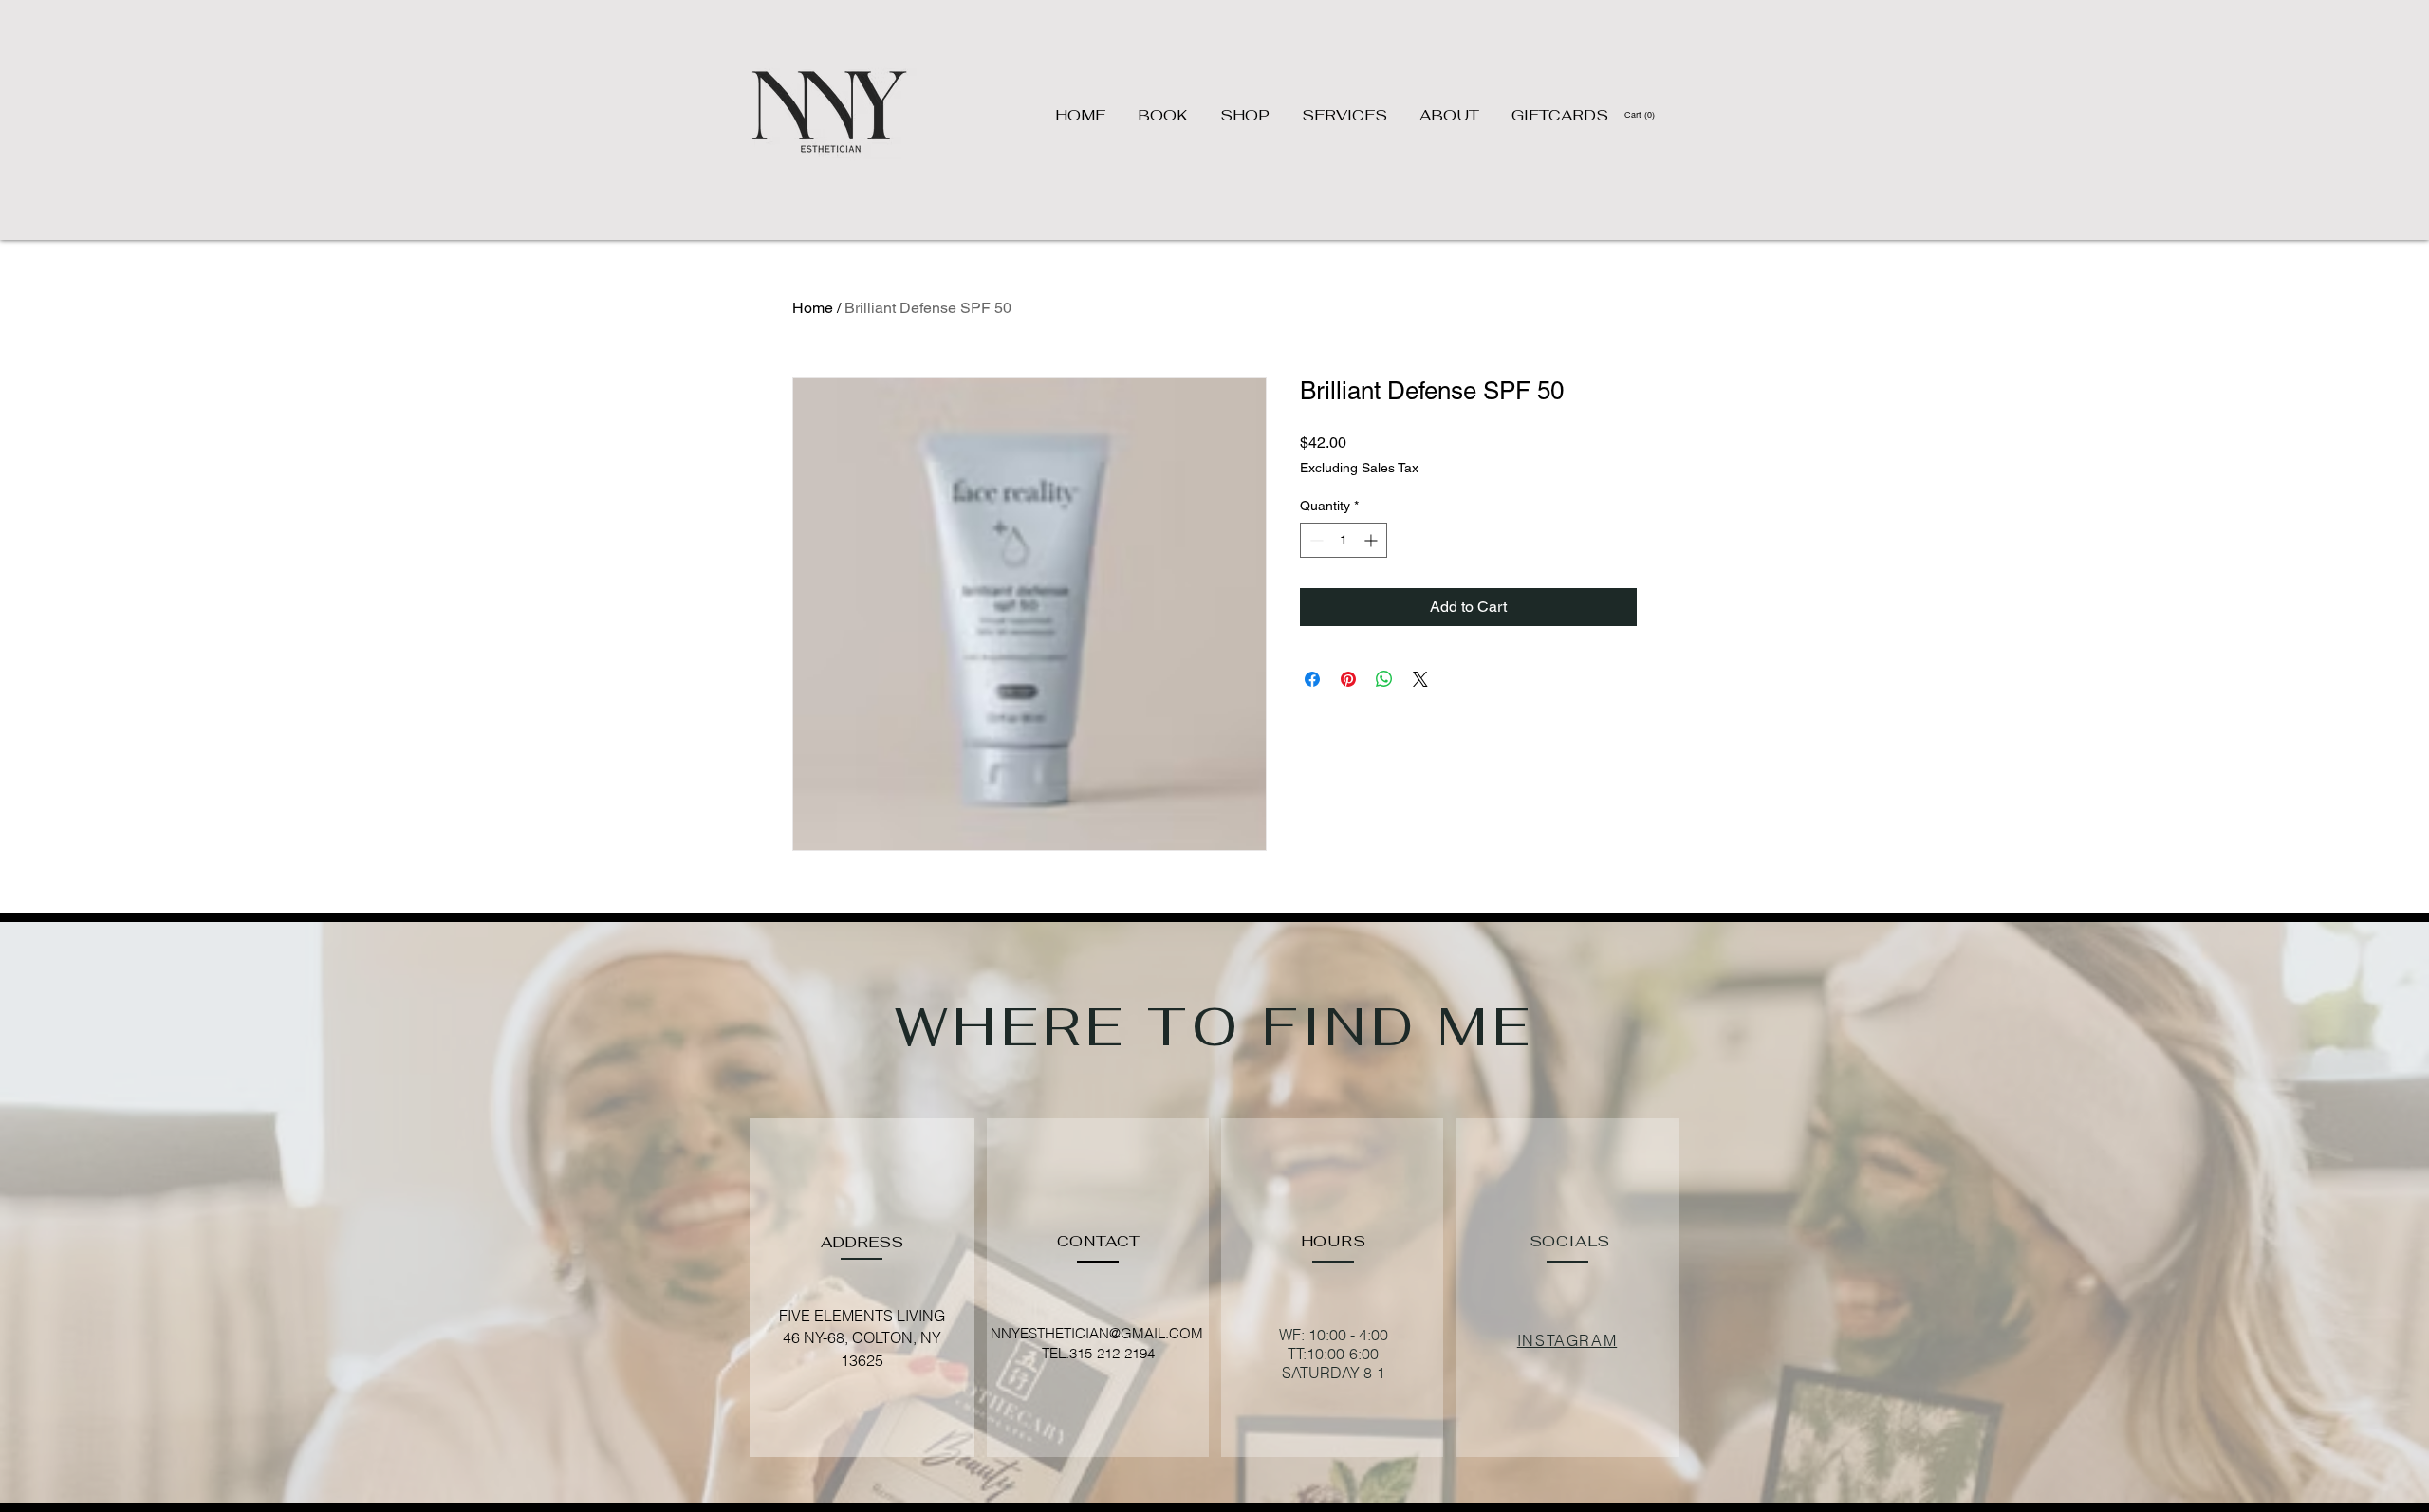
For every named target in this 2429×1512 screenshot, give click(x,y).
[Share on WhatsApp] (1384, 679)
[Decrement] (1315, 540)
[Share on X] (1420, 679)
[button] (1641, 114)
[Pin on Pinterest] (1348, 679)
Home (813, 308)
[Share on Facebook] (1312, 679)
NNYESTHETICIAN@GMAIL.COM (1097, 1333)
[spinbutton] (1344, 540)
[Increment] (1372, 540)
